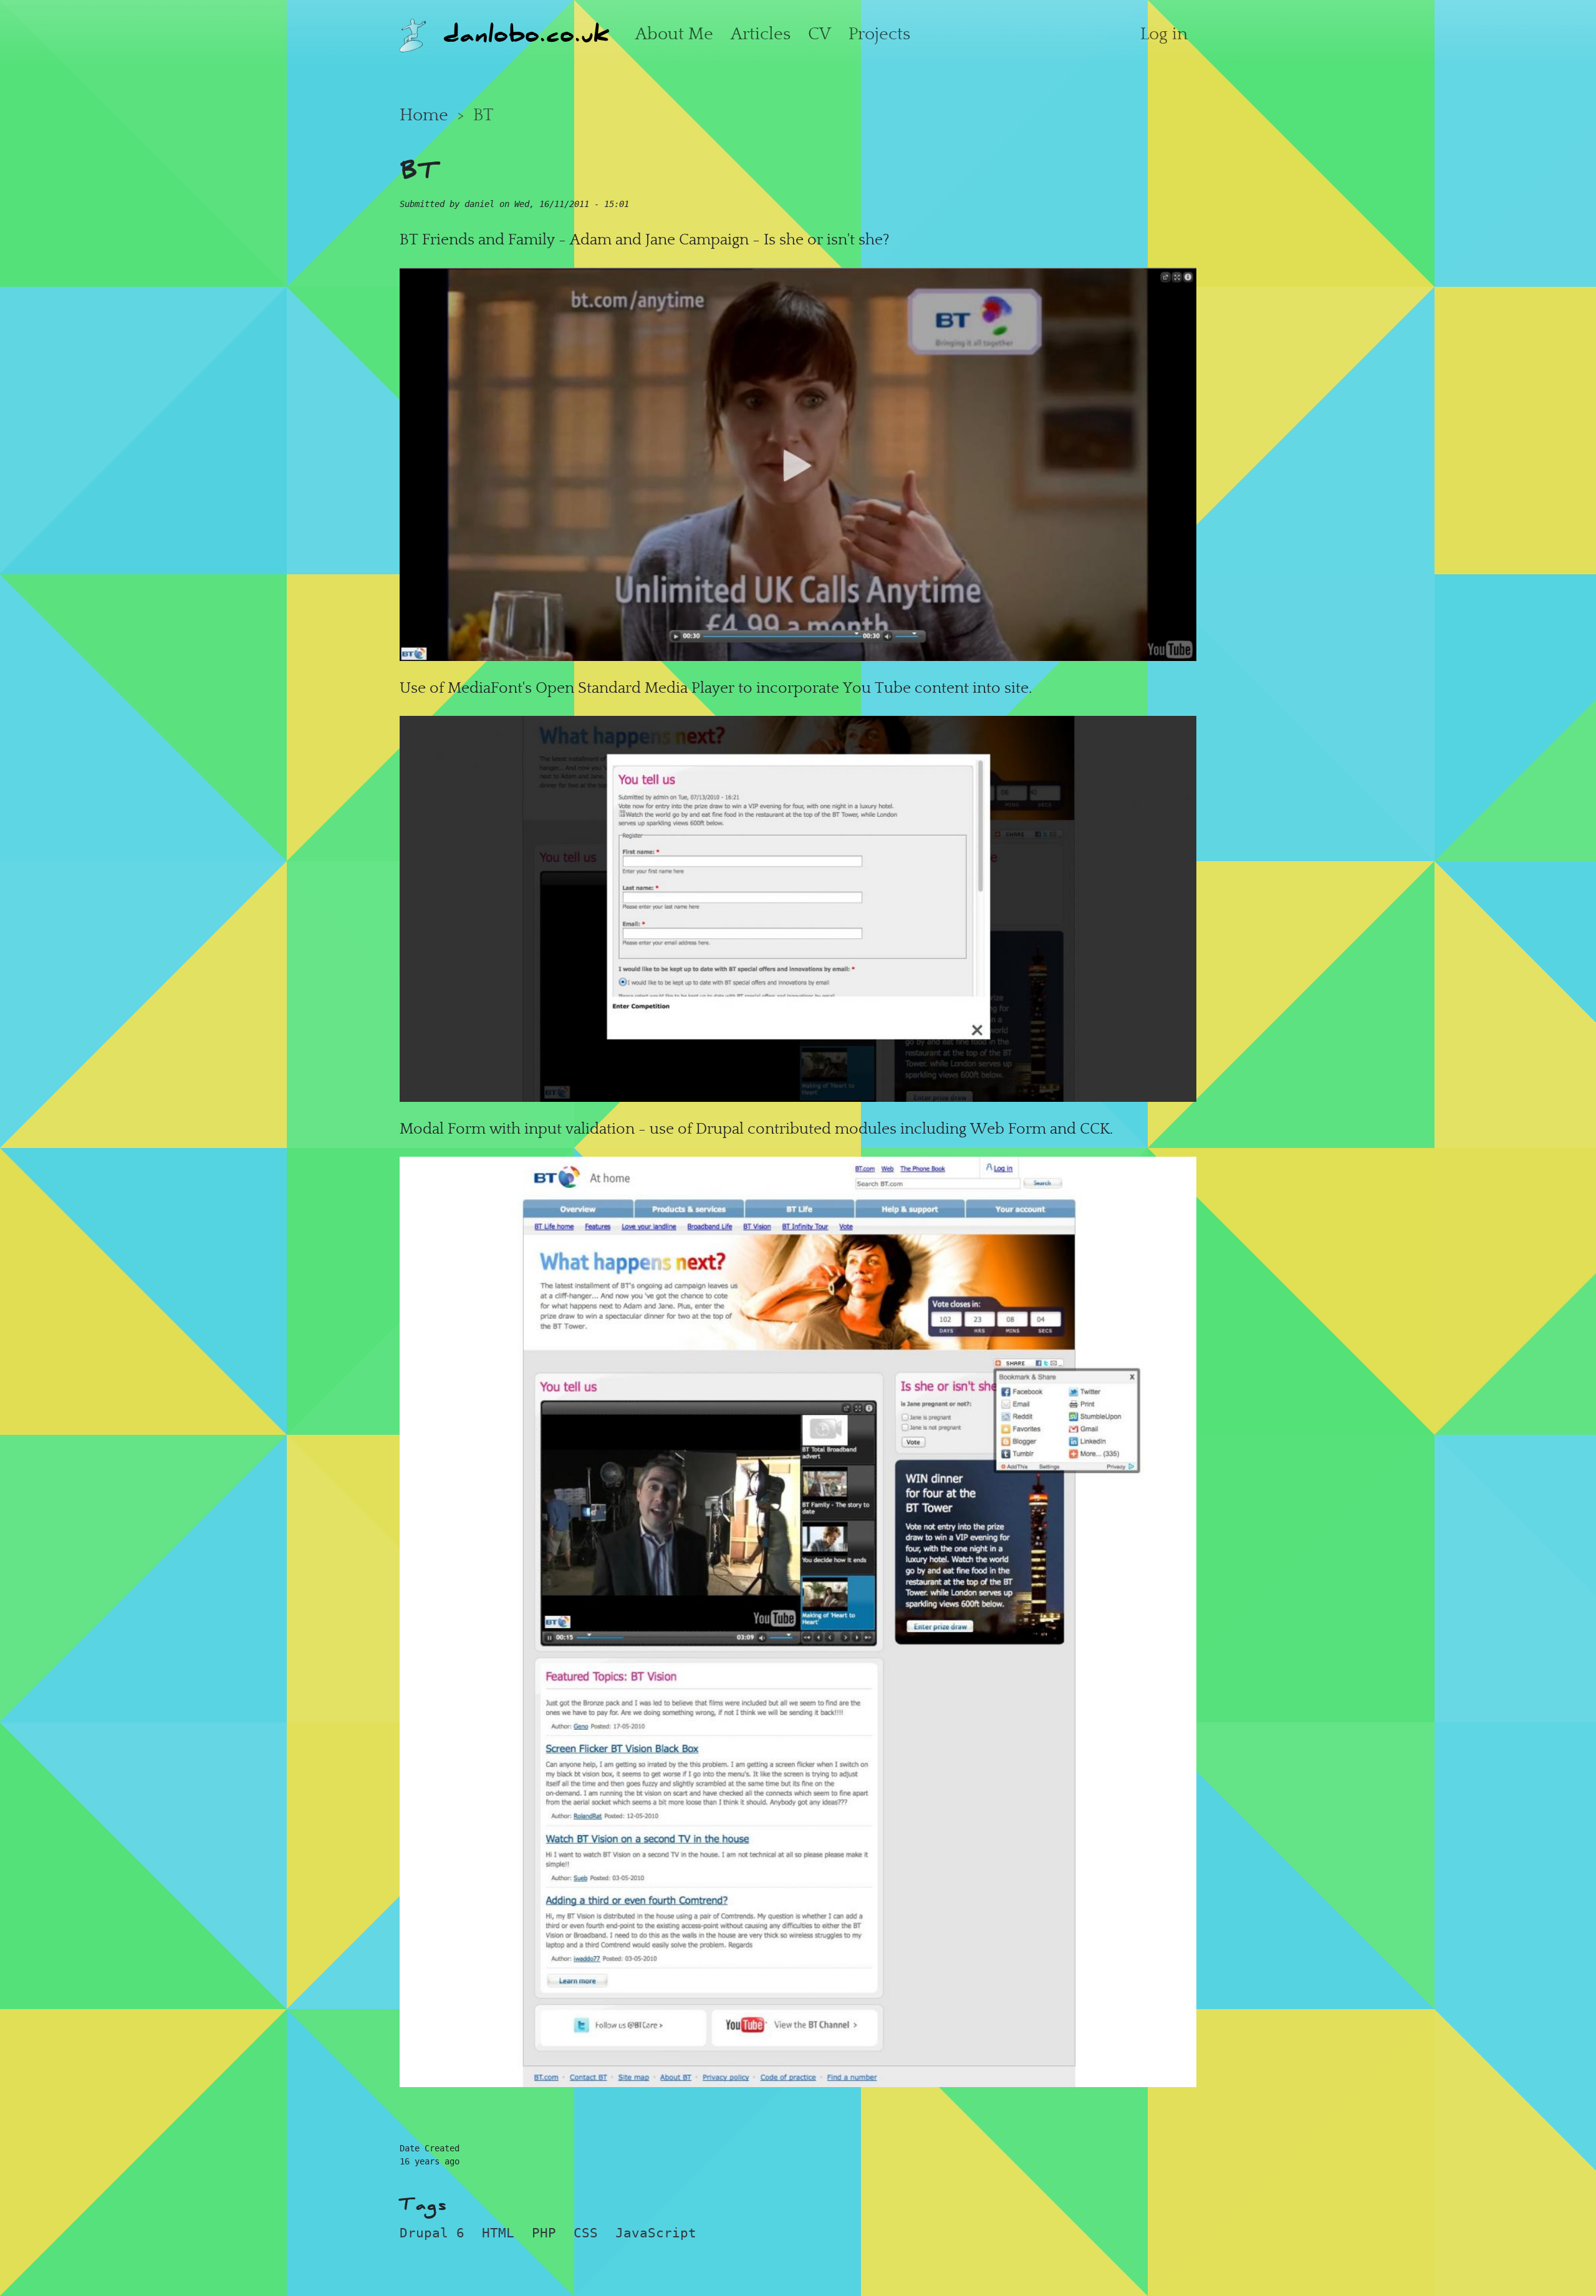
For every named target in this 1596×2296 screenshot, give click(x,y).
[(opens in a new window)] (798, 461)
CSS (586, 2233)
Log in (1164, 34)
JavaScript (656, 2233)
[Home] (413, 33)
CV (820, 34)
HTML (498, 2233)
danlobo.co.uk (526, 33)
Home (424, 115)
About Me (674, 34)
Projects (879, 34)
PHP (544, 2233)
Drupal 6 (432, 2233)
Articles (761, 34)
